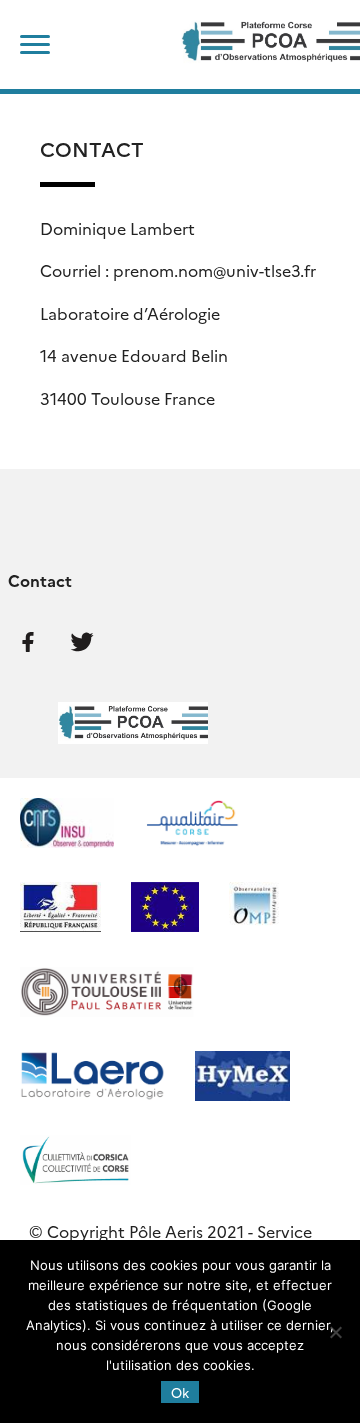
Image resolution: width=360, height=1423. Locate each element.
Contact (40, 580)
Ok (180, 1392)
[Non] (335, 1332)
